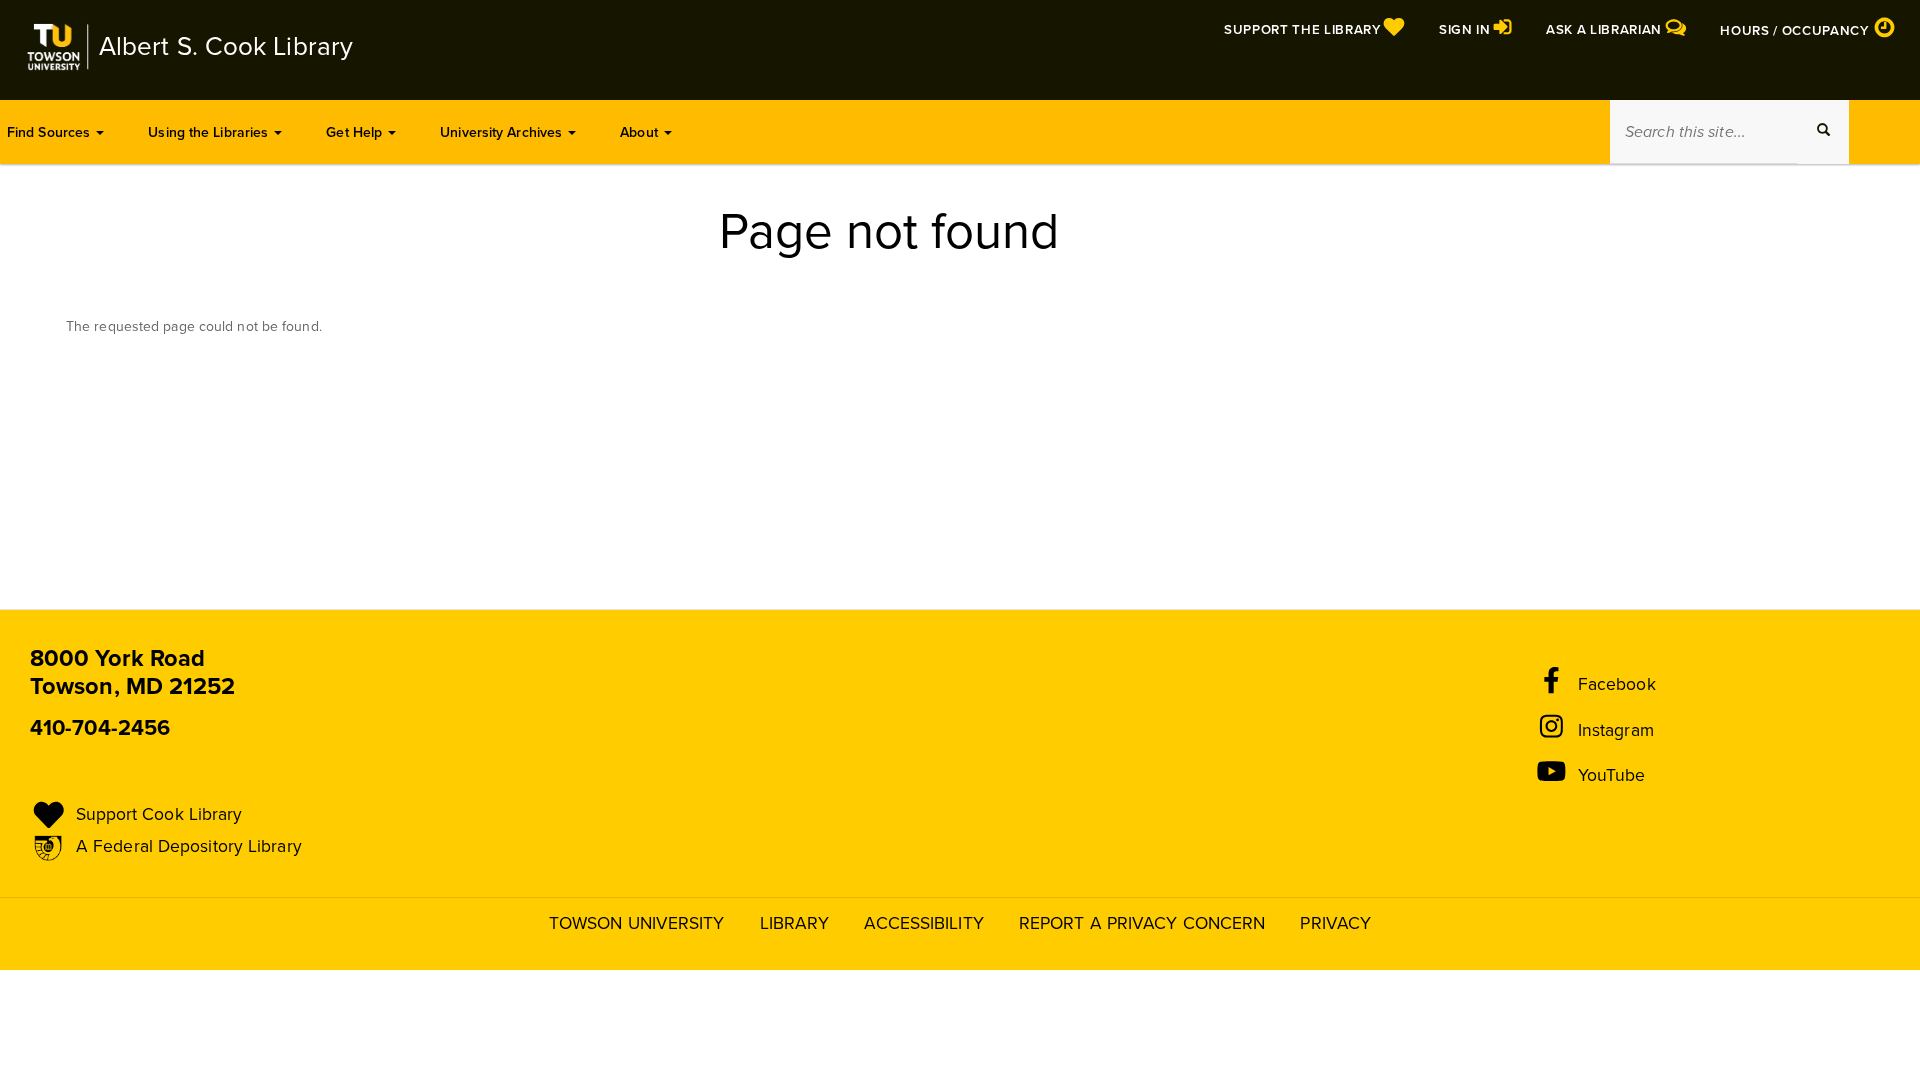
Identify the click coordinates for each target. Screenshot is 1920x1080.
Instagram (1616, 730)
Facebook (1617, 684)
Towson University (637, 923)
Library (795, 923)
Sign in (1466, 30)
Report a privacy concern (1142, 923)
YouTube (1612, 775)
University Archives (503, 132)
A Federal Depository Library (189, 846)
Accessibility (923, 923)
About (641, 132)
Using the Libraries (210, 132)
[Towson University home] (57, 47)
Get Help (356, 132)
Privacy (1335, 923)
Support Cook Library (159, 814)
